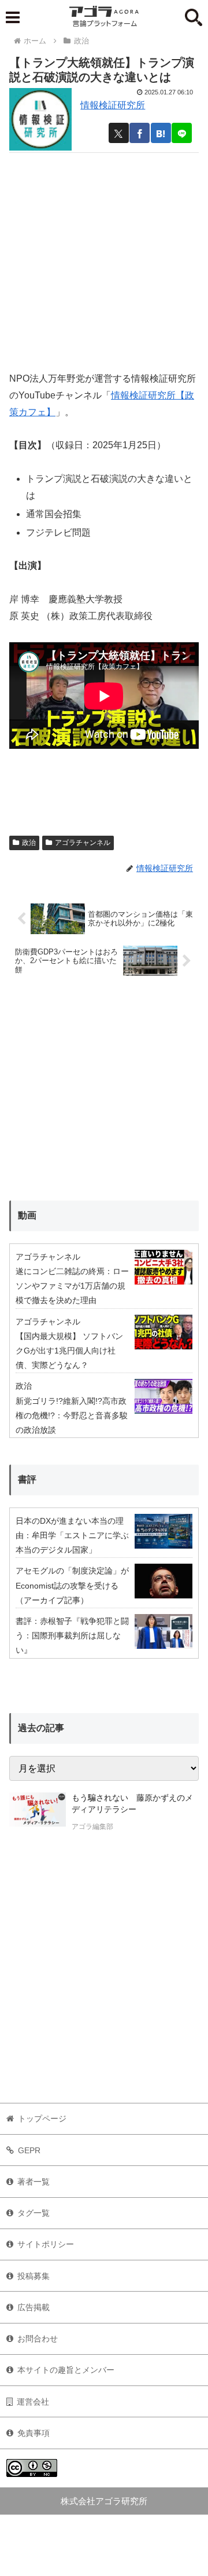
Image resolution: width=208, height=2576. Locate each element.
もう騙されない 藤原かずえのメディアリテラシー (132, 1803)
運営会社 (33, 2402)
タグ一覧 (34, 2213)
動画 (27, 1215)
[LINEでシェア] (182, 133)
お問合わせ (38, 2339)
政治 (29, 843)
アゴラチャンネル (83, 843)
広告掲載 (34, 2307)
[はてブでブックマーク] (161, 133)
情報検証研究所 (113, 105)
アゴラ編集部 (92, 1827)
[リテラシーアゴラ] (38, 1813)
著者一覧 (34, 2182)
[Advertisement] (104, 257)
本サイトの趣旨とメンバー (66, 2370)
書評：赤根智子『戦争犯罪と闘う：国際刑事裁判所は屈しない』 (72, 1635)
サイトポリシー (46, 2244)
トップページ (42, 2118)
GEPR (29, 2150)
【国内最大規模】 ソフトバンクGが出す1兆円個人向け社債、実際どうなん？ (69, 1351)
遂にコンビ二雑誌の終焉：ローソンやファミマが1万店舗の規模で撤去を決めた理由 (72, 1286)
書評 (27, 1479)
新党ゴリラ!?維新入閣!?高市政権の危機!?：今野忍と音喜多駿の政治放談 (72, 1415)
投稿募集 (34, 2276)
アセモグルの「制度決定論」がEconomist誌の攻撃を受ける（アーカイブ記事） (72, 1585)
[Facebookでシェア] (140, 133)
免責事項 (34, 2433)
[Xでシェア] (119, 133)
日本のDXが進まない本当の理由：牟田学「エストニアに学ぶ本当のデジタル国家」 (72, 1535)
